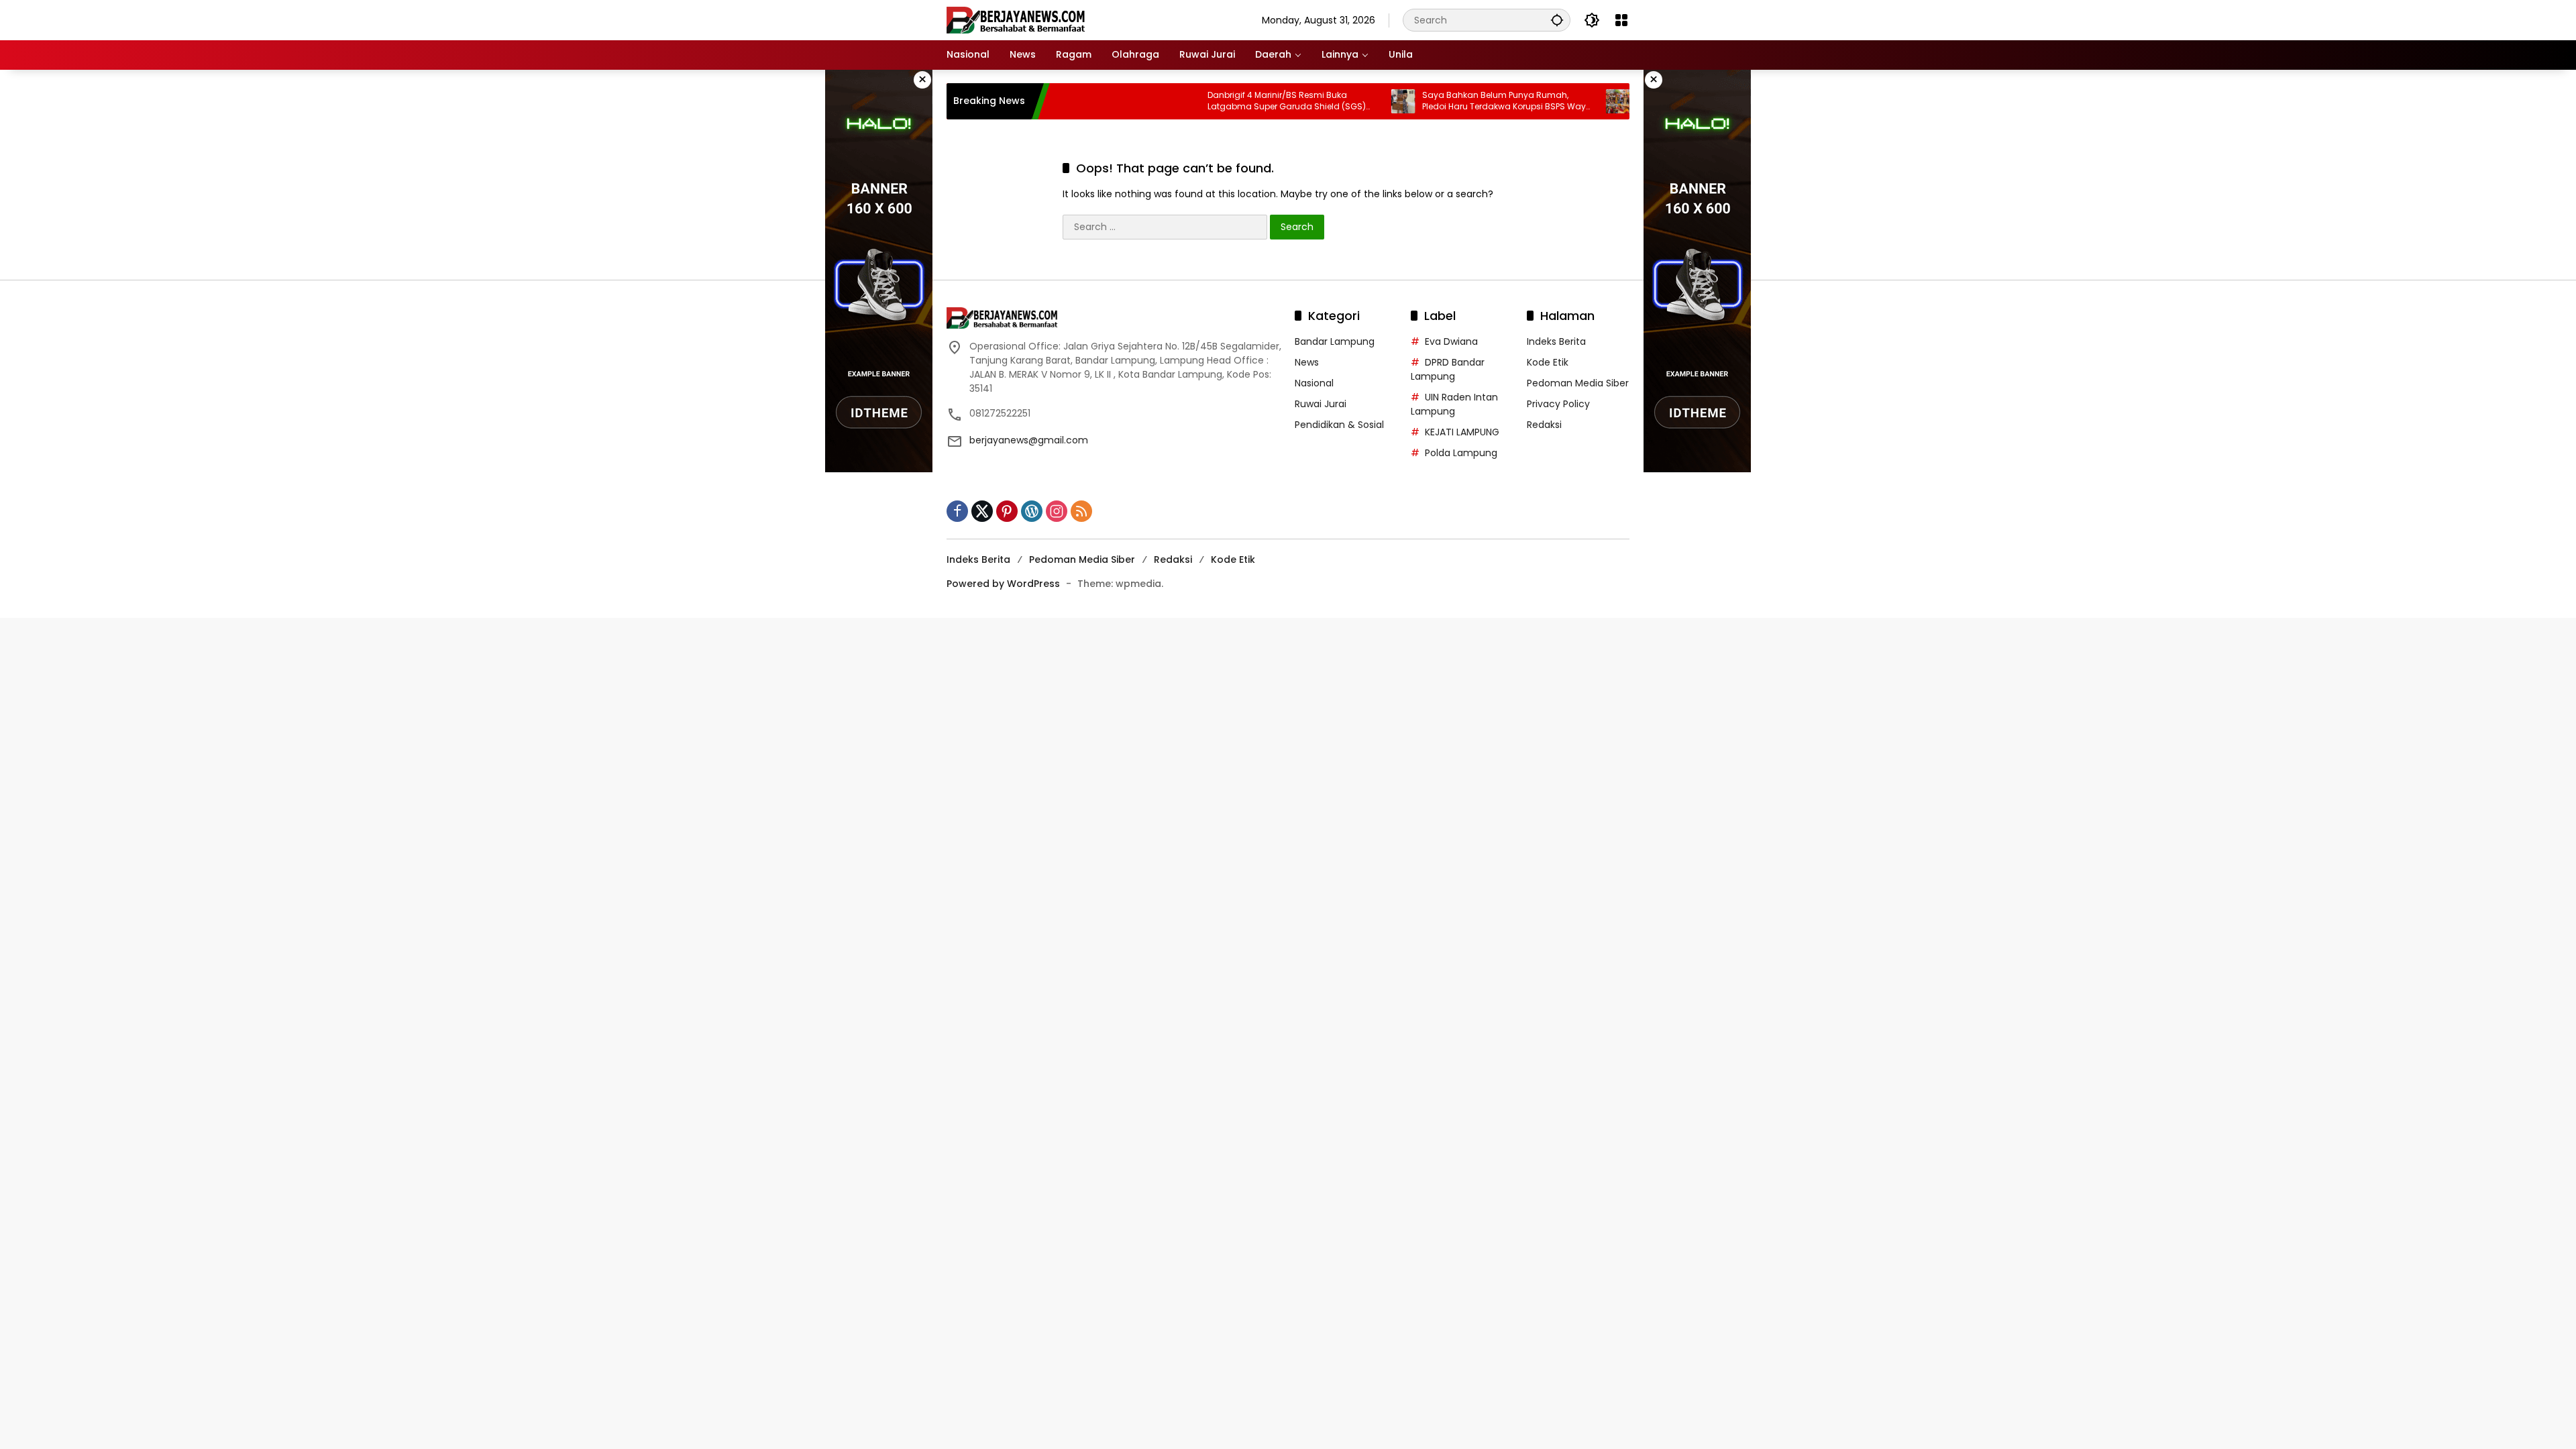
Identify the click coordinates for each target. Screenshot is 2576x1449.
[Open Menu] (1621, 20)
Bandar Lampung (1335, 341)
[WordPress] (1032, 511)
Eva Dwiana (1451, 341)
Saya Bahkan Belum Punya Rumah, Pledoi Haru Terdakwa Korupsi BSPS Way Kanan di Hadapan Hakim (1448, 101)
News (1307, 362)
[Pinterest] (1007, 511)
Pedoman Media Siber (1578, 383)
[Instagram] (1057, 511)
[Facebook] (957, 511)
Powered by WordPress (1003, 584)
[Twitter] (982, 511)
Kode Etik (1548, 362)
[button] (1557, 20)
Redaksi (1544, 425)
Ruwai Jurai (1321, 404)
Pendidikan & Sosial (1339, 425)
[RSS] (1081, 511)
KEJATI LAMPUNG (1462, 432)
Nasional (1314, 383)
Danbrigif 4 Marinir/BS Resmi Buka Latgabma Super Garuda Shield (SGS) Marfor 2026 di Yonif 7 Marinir (1230, 101)
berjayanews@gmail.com (1029, 440)
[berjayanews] (1016, 19)
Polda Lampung (1461, 453)
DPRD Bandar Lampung (1448, 369)
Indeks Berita (1556, 341)
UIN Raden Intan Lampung (1454, 404)
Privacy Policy (1558, 404)
